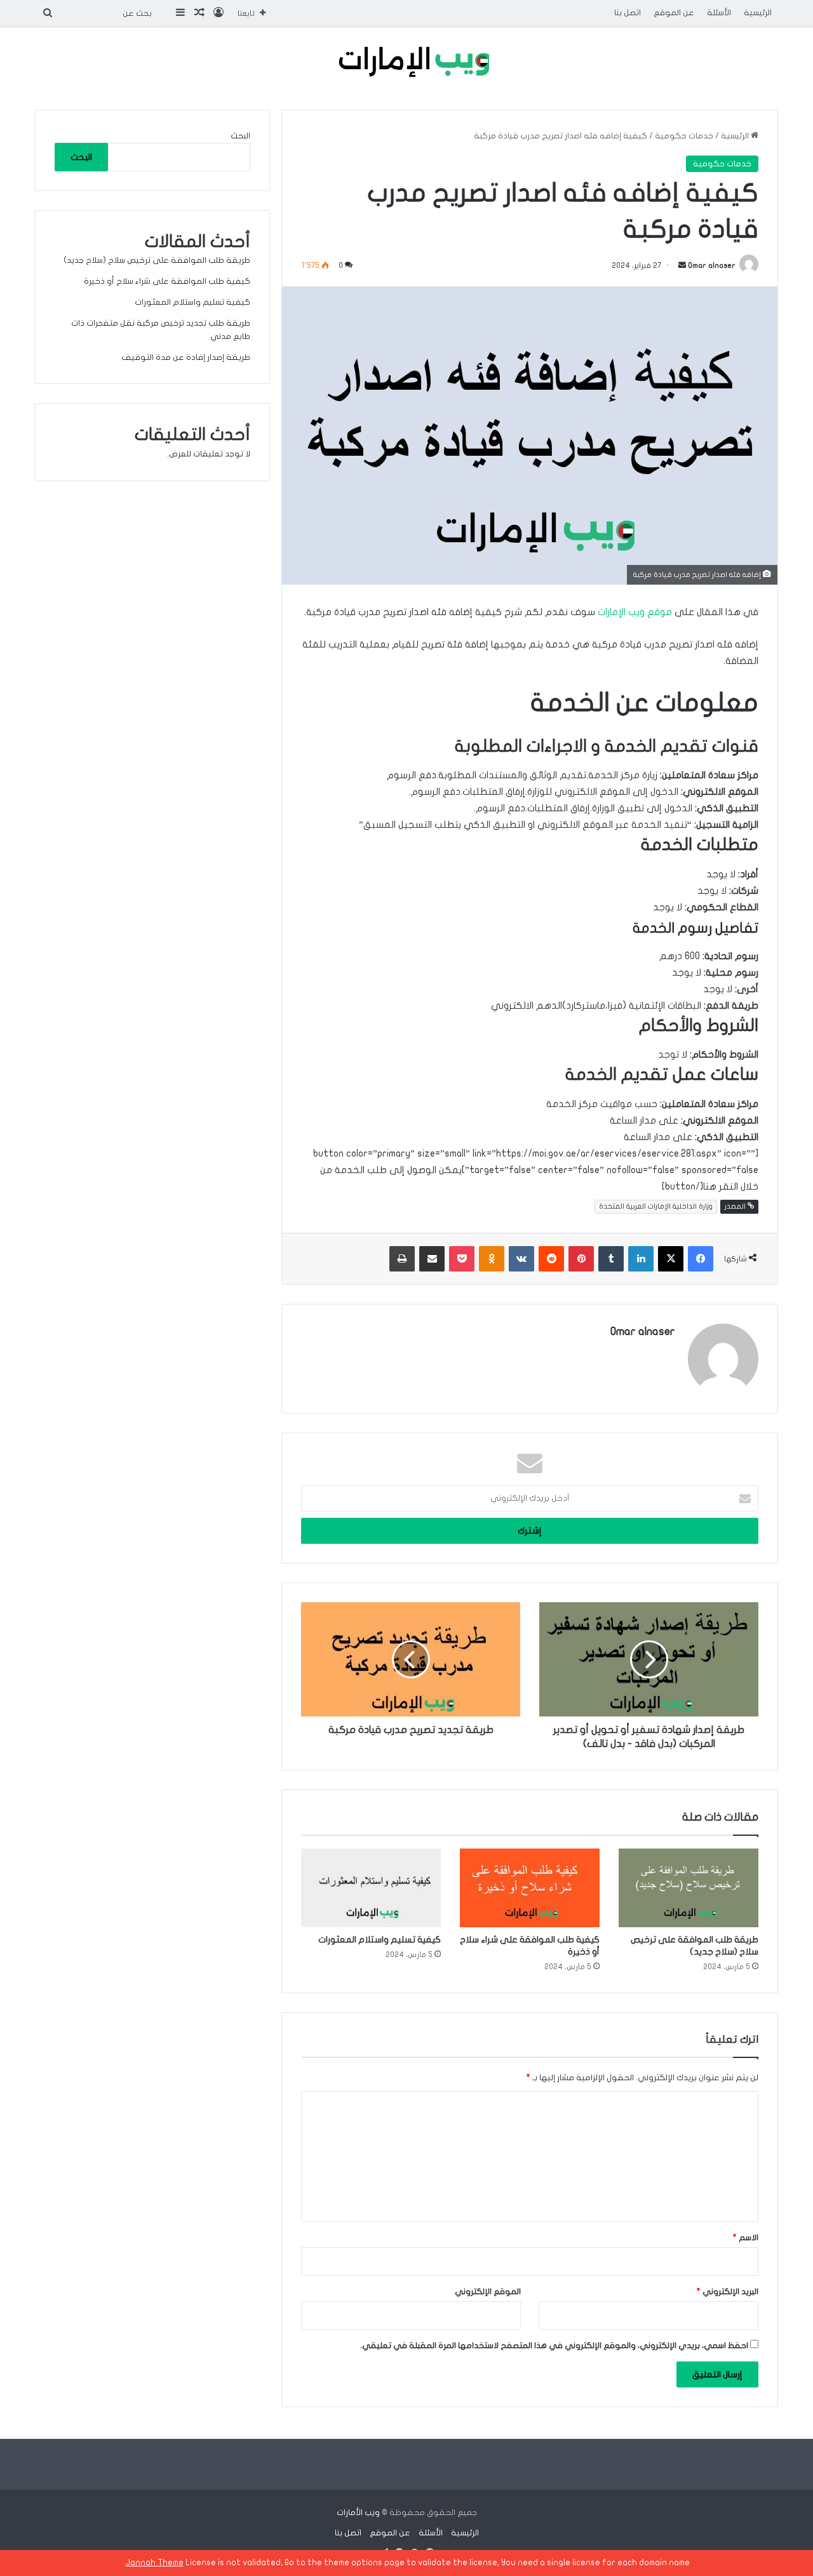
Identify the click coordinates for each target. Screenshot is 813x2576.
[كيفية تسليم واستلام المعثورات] (371, 1888)
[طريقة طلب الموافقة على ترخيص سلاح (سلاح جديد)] (689, 1888)
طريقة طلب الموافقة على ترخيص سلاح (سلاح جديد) (157, 260)
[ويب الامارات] (406, 65)
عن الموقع (674, 13)
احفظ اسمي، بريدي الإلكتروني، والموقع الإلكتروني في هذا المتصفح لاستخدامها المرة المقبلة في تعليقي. (554, 2346)
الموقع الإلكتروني (488, 2292)
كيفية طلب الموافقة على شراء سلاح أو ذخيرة (167, 281)
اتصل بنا (628, 13)
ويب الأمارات (358, 2513)
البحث (240, 136)
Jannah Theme (155, 2563)
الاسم (746, 2238)
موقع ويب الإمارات (635, 612)
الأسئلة (719, 13)
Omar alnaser (712, 265)
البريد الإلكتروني (728, 2292)
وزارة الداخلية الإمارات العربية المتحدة (656, 1206)
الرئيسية (758, 13)
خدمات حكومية (684, 136)
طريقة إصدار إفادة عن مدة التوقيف (186, 357)
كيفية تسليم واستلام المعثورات (380, 1940)
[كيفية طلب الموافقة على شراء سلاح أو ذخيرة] (530, 1888)
